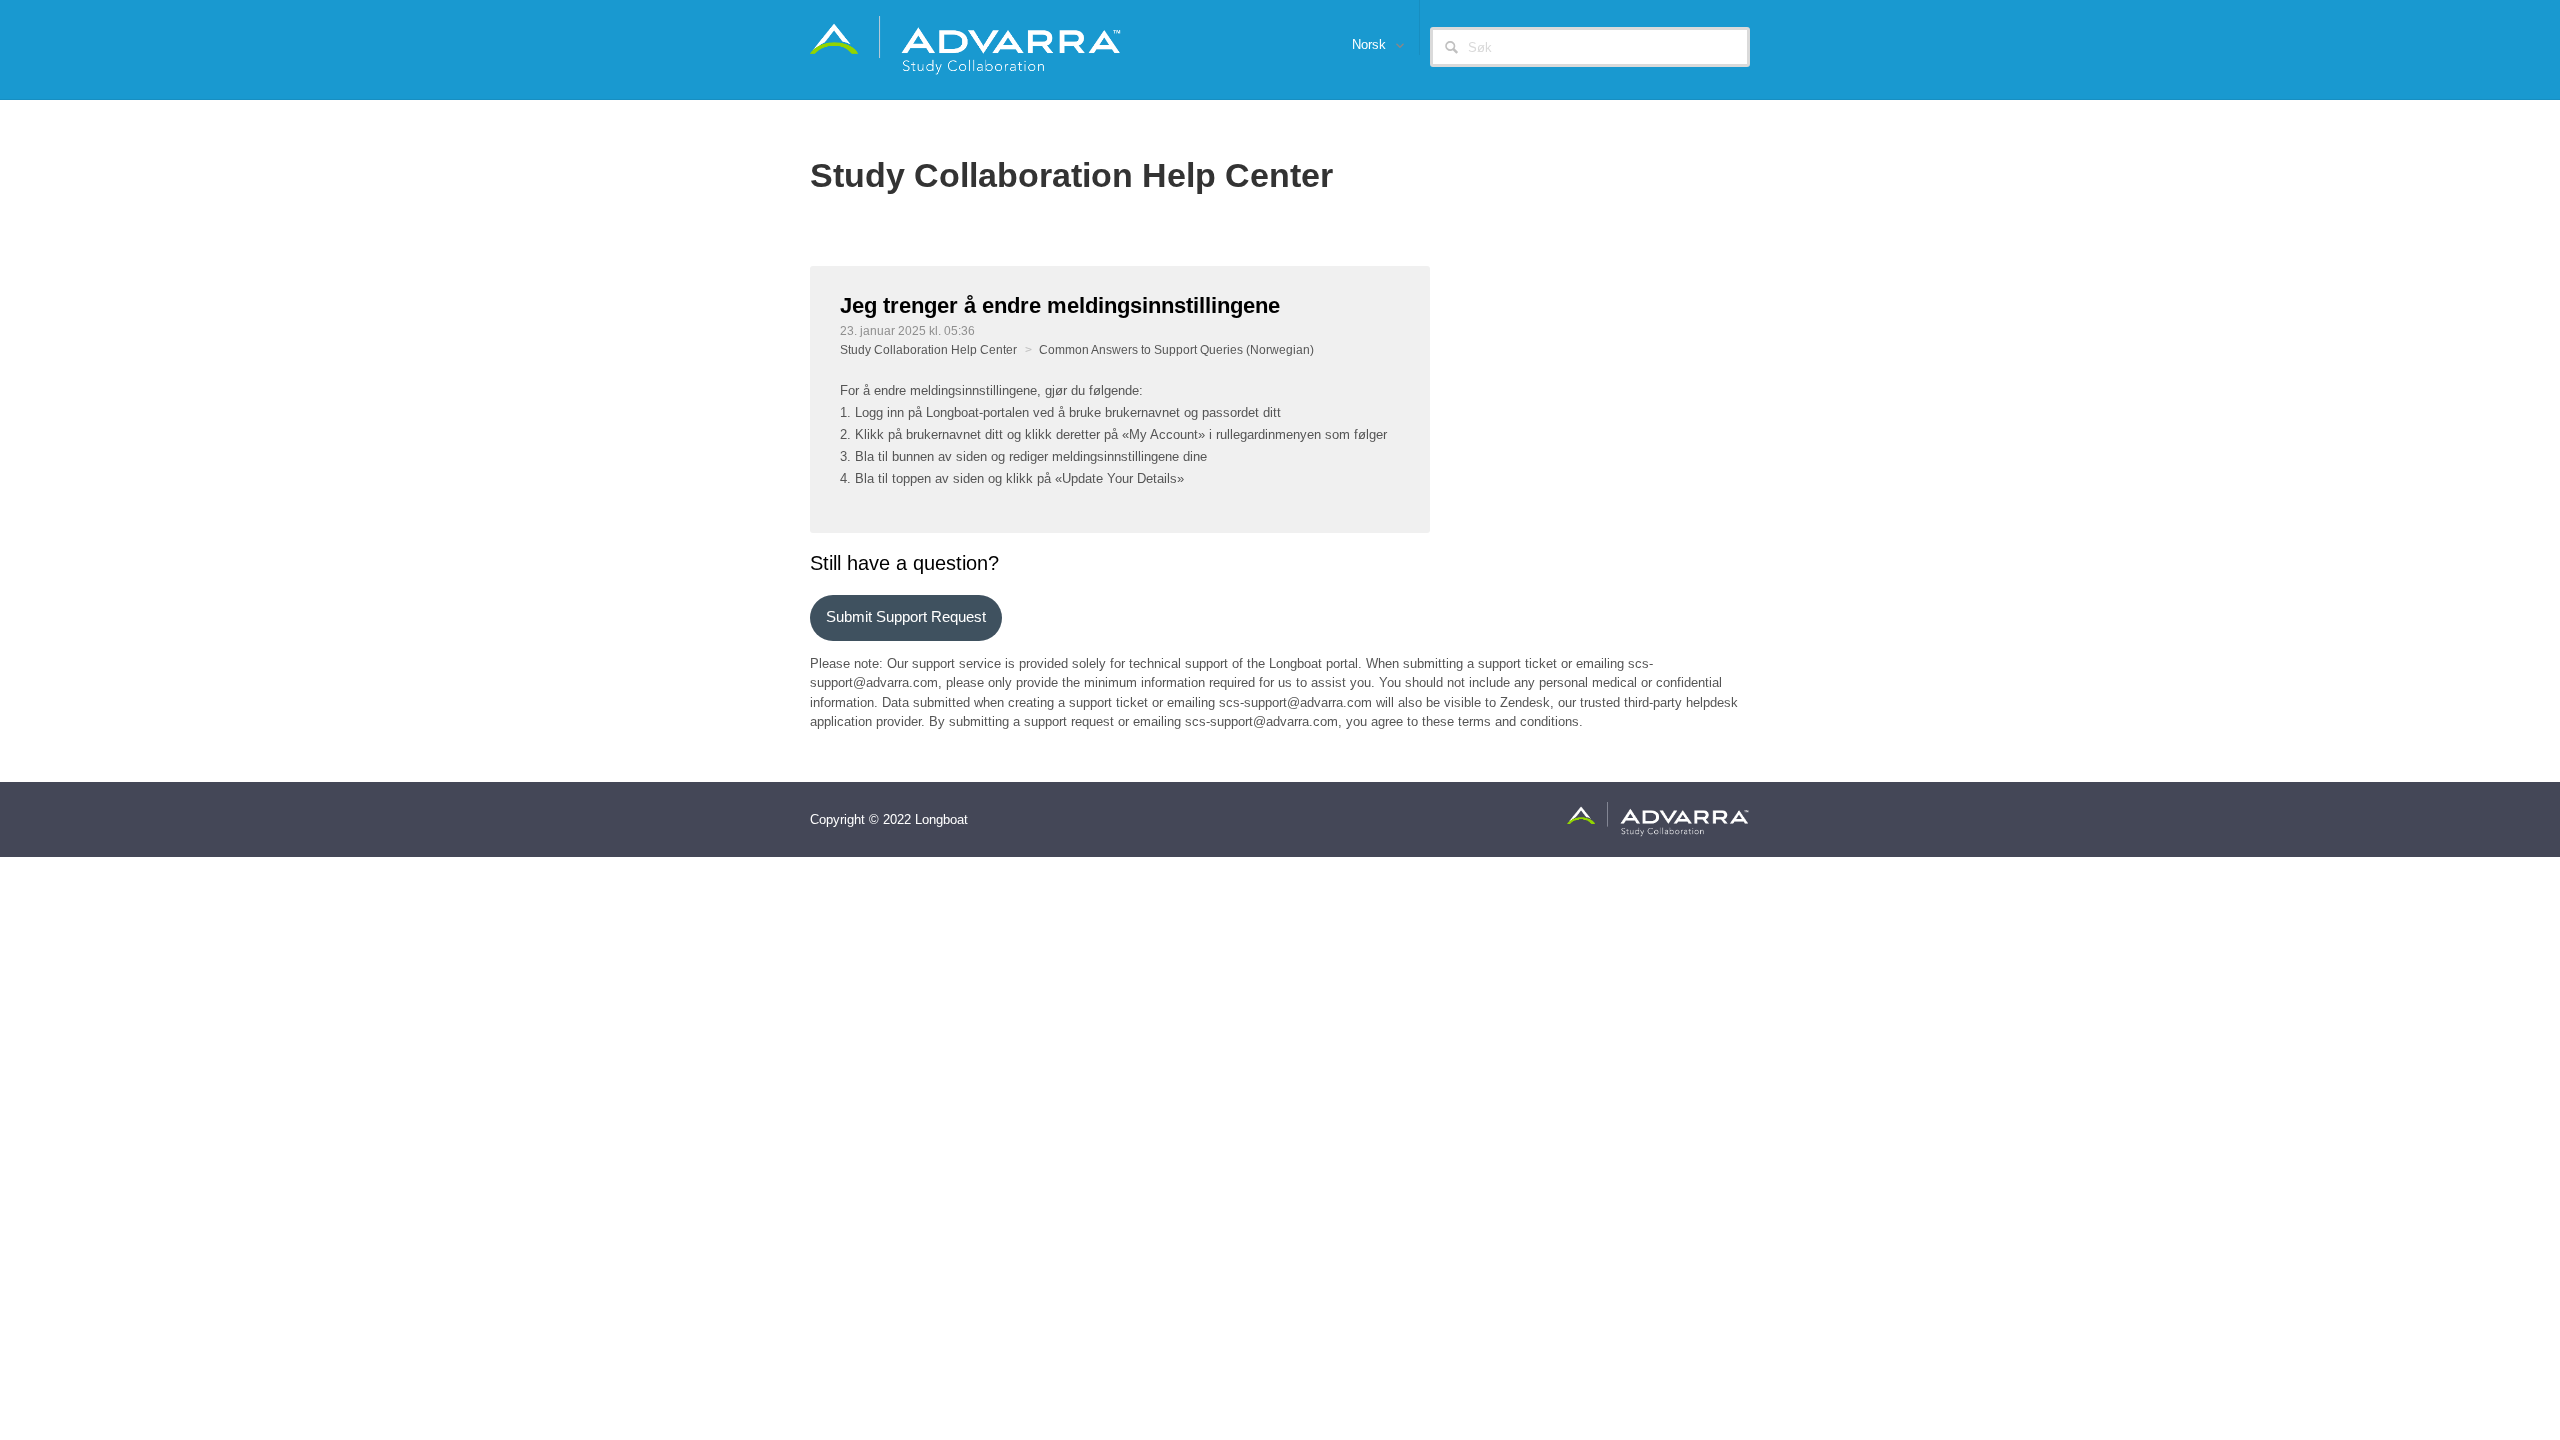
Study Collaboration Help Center (928, 350)
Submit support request (906, 616)
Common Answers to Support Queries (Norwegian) (1176, 350)
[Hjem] (966, 45)
